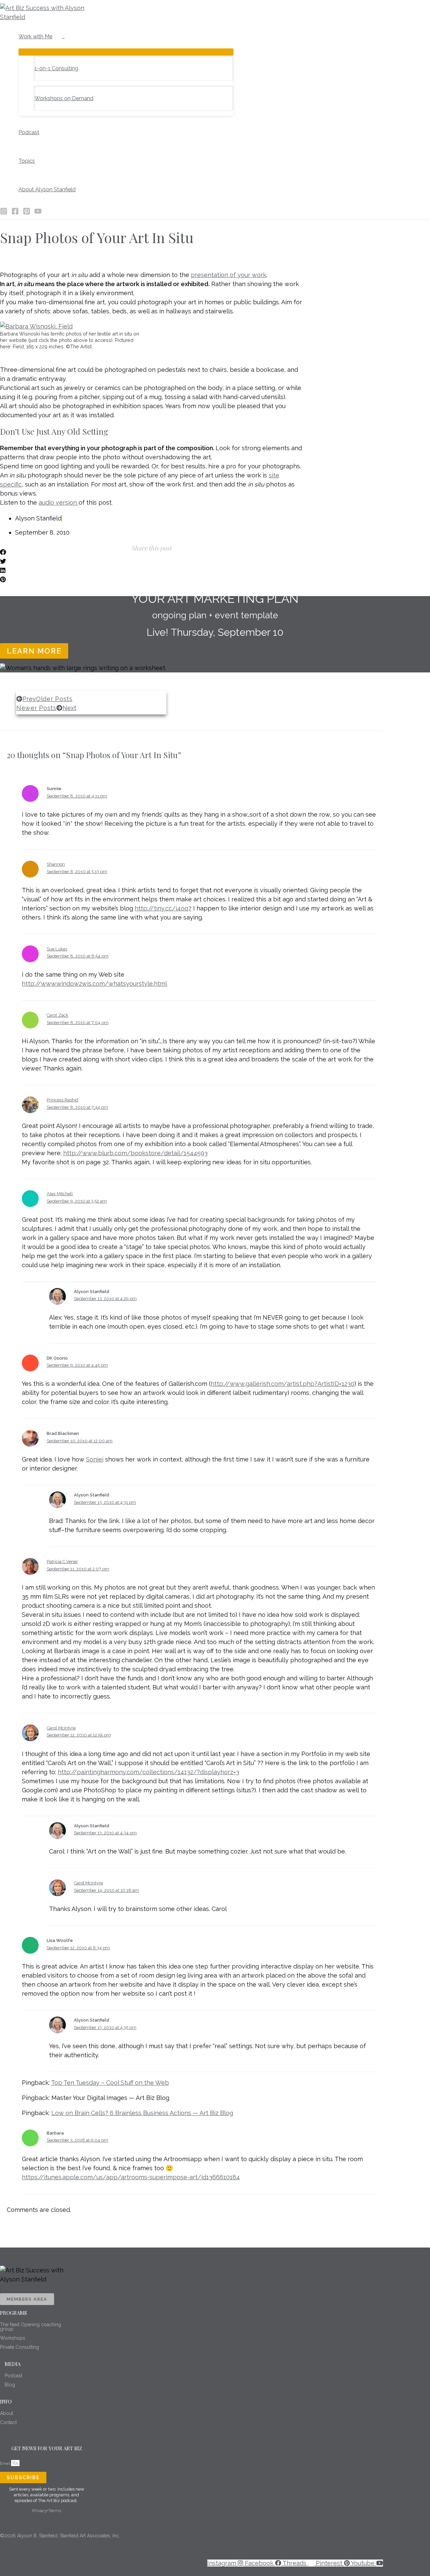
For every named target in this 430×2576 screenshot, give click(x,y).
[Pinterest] (27, 213)
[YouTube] (38, 213)
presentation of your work (229, 275)
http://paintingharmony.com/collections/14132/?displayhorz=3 (148, 1772)
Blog (10, 2385)
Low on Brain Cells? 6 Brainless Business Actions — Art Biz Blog (142, 2113)
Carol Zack (57, 1015)
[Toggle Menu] (126, 52)
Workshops (13, 2338)
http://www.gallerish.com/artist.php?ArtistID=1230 (283, 1384)
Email (6, 2463)
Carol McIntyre (61, 1728)
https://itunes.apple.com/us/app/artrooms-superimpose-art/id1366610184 (131, 2177)
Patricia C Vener (62, 1562)
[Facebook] (15, 213)
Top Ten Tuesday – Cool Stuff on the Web (110, 2083)
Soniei (95, 1459)
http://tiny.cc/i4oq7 (163, 908)
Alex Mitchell (60, 1194)
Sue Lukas (57, 949)
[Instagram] (4, 213)
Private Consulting (19, 2347)
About (7, 2413)
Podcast (13, 2376)
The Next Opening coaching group (31, 2327)
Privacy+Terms (47, 2511)
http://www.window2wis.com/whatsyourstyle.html (94, 984)
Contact (8, 2422)
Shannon (56, 864)
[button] (55, 37)
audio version (59, 502)
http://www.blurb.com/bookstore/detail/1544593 (135, 1153)
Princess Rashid (62, 1100)
